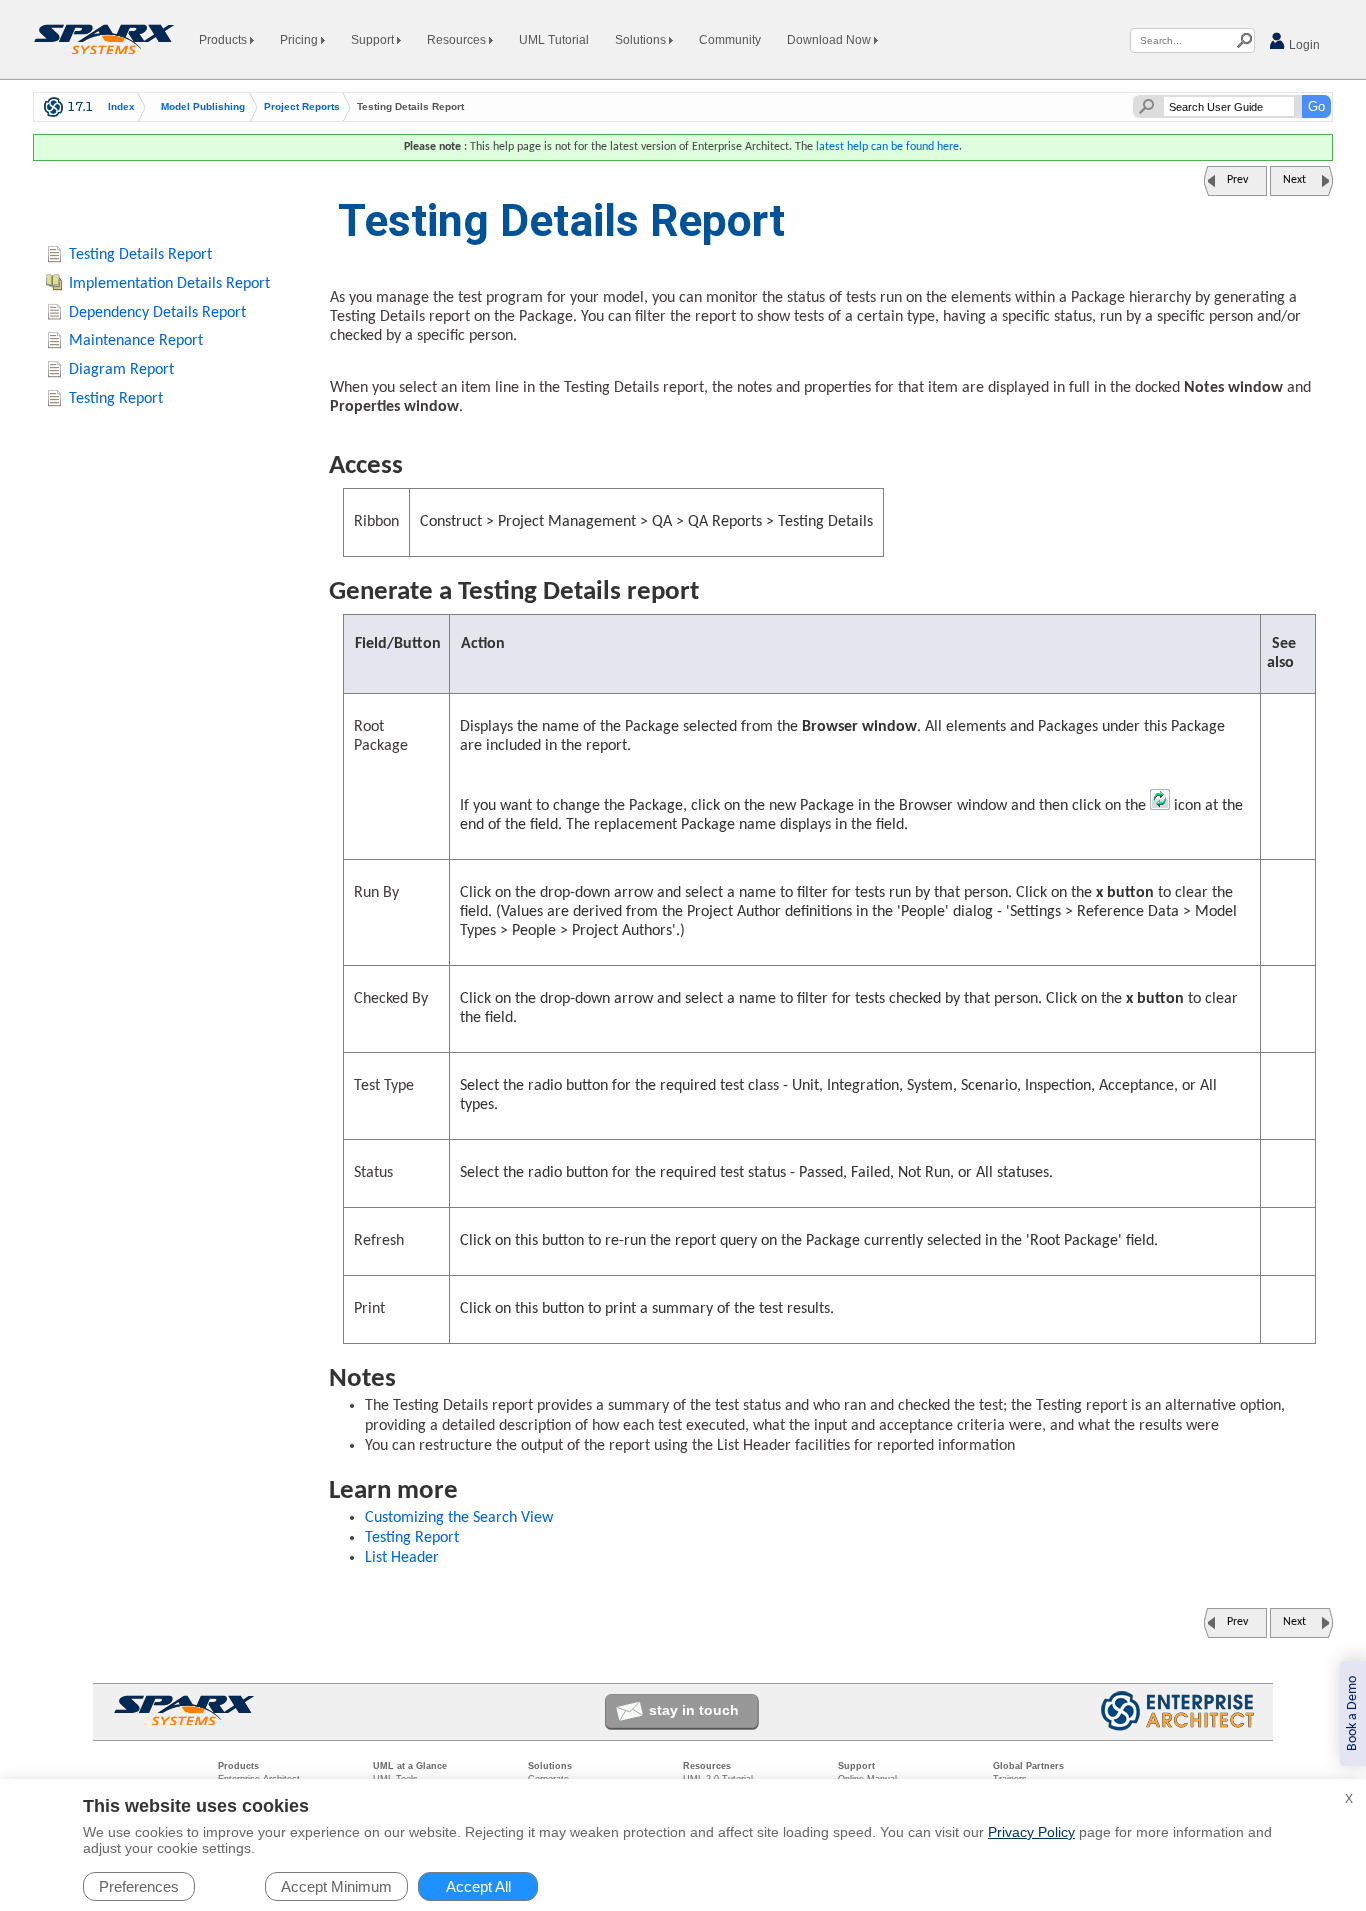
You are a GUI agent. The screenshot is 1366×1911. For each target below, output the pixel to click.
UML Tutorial (554, 40)
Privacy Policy (1031, 1832)
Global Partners (1028, 1766)
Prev (1237, 180)
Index (121, 107)
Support (374, 40)
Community (730, 40)
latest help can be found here (887, 147)
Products (224, 40)
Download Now (830, 40)
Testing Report (412, 1538)
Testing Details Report (140, 255)
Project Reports (302, 107)
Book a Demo (1352, 1713)
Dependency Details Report (157, 313)
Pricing (300, 40)
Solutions (642, 40)
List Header (402, 1558)
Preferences (139, 1886)
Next (1294, 180)
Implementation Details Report (169, 284)
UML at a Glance (410, 1766)
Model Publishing (203, 107)
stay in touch (694, 1710)
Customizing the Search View (459, 1518)
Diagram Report (121, 370)
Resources (458, 40)
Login (1303, 45)
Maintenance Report (136, 341)
